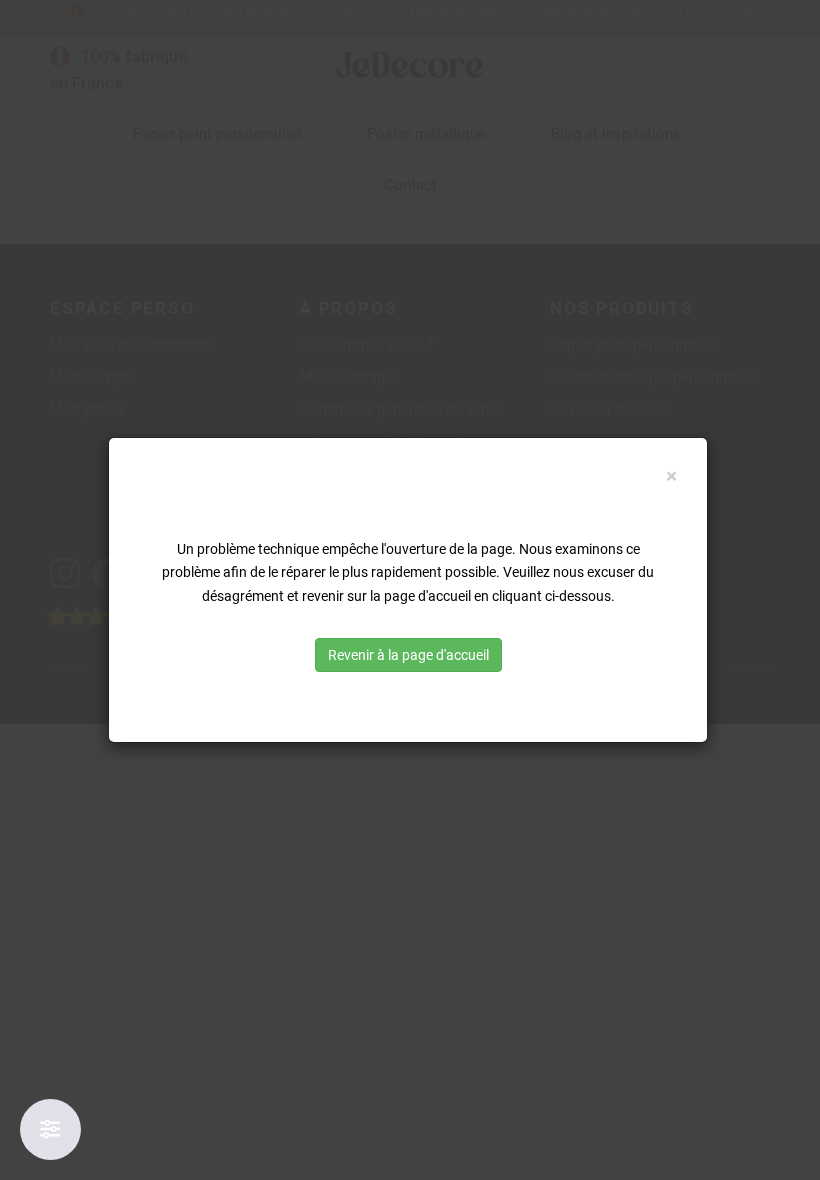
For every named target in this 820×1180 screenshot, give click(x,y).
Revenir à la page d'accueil (408, 655)
